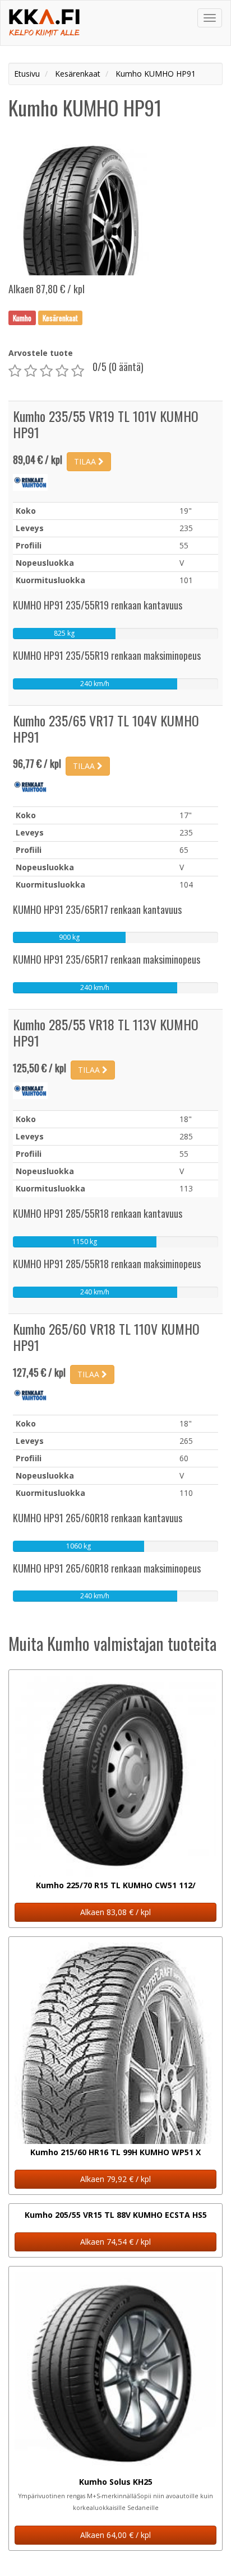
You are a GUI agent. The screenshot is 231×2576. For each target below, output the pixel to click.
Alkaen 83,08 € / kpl (115, 1912)
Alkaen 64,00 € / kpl (115, 2535)
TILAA (86, 461)
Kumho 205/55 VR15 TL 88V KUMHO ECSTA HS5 (116, 2215)
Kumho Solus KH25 (116, 2482)
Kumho (22, 317)
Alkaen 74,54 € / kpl (115, 2242)
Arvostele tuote (41, 353)
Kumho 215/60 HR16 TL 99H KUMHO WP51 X (115, 2152)
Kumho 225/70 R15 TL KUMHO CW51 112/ (116, 1885)
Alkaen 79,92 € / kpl (115, 2179)
